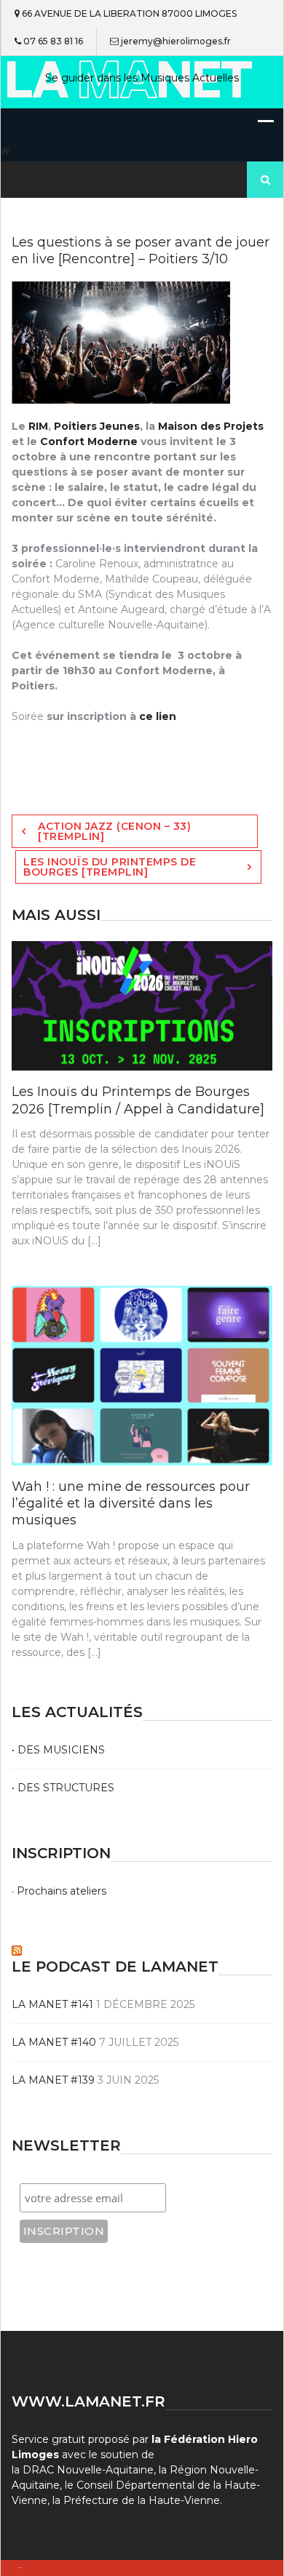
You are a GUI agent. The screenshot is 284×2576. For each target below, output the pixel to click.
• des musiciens (58, 1750)
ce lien (156, 716)
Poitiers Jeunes (97, 426)
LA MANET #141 (52, 2004)
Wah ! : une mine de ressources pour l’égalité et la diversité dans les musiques (131, 1504)
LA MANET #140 (54, 2042)
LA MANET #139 (53, 2080)
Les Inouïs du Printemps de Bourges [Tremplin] (110, 867)
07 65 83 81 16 (53, 41)
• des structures (63, 1788)
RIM (37, 426)
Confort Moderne (89, 441)
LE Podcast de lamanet (115, 1967)
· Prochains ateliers (59, 1891)
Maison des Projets (211, 426)
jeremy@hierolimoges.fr (176, 41)
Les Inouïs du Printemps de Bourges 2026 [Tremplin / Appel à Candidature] (138, 1100)
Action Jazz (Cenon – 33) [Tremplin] (114, 831)
